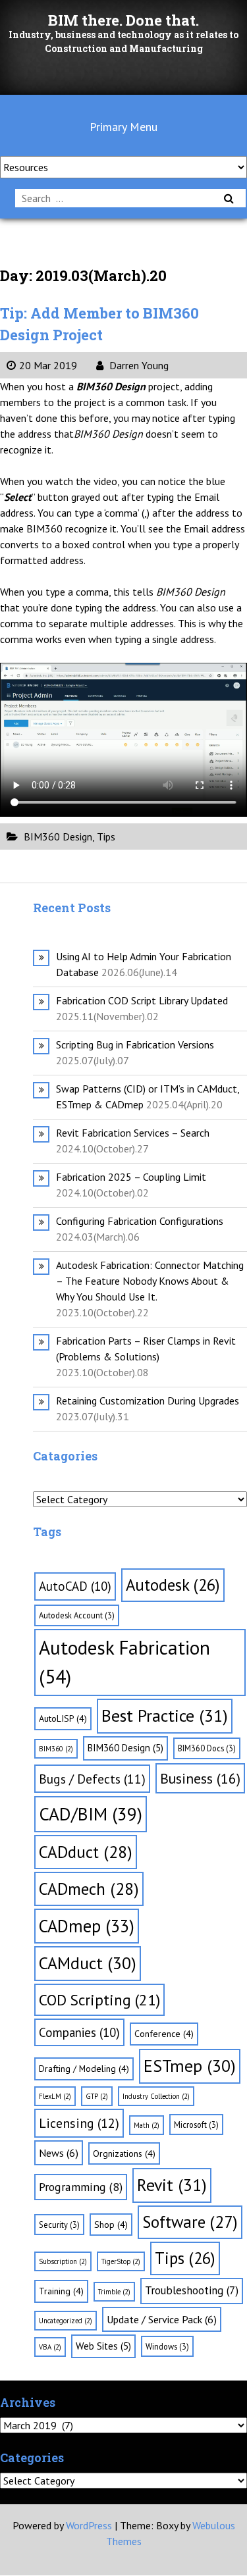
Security (59, 2225)
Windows (167, 2346)
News (59, 2153)
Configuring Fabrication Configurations (140, 1221)
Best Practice (165, 1715)
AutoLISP (63, 1718)
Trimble (114, 2292)
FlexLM (55, 2096)
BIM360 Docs (207, 1748)
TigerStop (121, 2261)
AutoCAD (75, 1586)
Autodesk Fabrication (124, 1662)
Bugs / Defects (92, 1779)
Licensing (79, 2123)
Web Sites (103, 2346)
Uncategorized (66, 2321)
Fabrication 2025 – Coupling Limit (131, 1177)
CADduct (86, 1852)
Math (147, 2125)
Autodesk (173, 1585)
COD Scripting (99, 1999)
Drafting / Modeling (84, 2069)
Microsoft (196, 2125)
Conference (164, 2034)
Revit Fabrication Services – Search (133, 1133)
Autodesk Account (77, 1615)
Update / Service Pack (162, 2319)
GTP (97, 2096)
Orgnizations (124, 2153)
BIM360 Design (58, 837)
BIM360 (56, 1749)
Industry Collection (156, 2096)
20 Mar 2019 (48, 365)
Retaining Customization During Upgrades (148, 1401)
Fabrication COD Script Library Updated (142, 1000)
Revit (172, 2185)
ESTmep (190, 2066)
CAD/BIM (91, 1814)
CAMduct (88, 1963)
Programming (81, 2187)
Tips (106, 837)
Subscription (63, 2261)
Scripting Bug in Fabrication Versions (135, 1044)
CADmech (89, 1889)
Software (190, 2222)
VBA (50, 2347)
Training (61, 2291)
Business (200, 1778)
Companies (79, 2032)
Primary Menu (123, 127)
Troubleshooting (192, 2290)
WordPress (89, 2525)
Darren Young (138, 365)
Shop (111, 2225)
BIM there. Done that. (123, 20)
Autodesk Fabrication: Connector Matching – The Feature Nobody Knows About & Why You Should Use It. (150, 1281)
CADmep (87, 1926)
